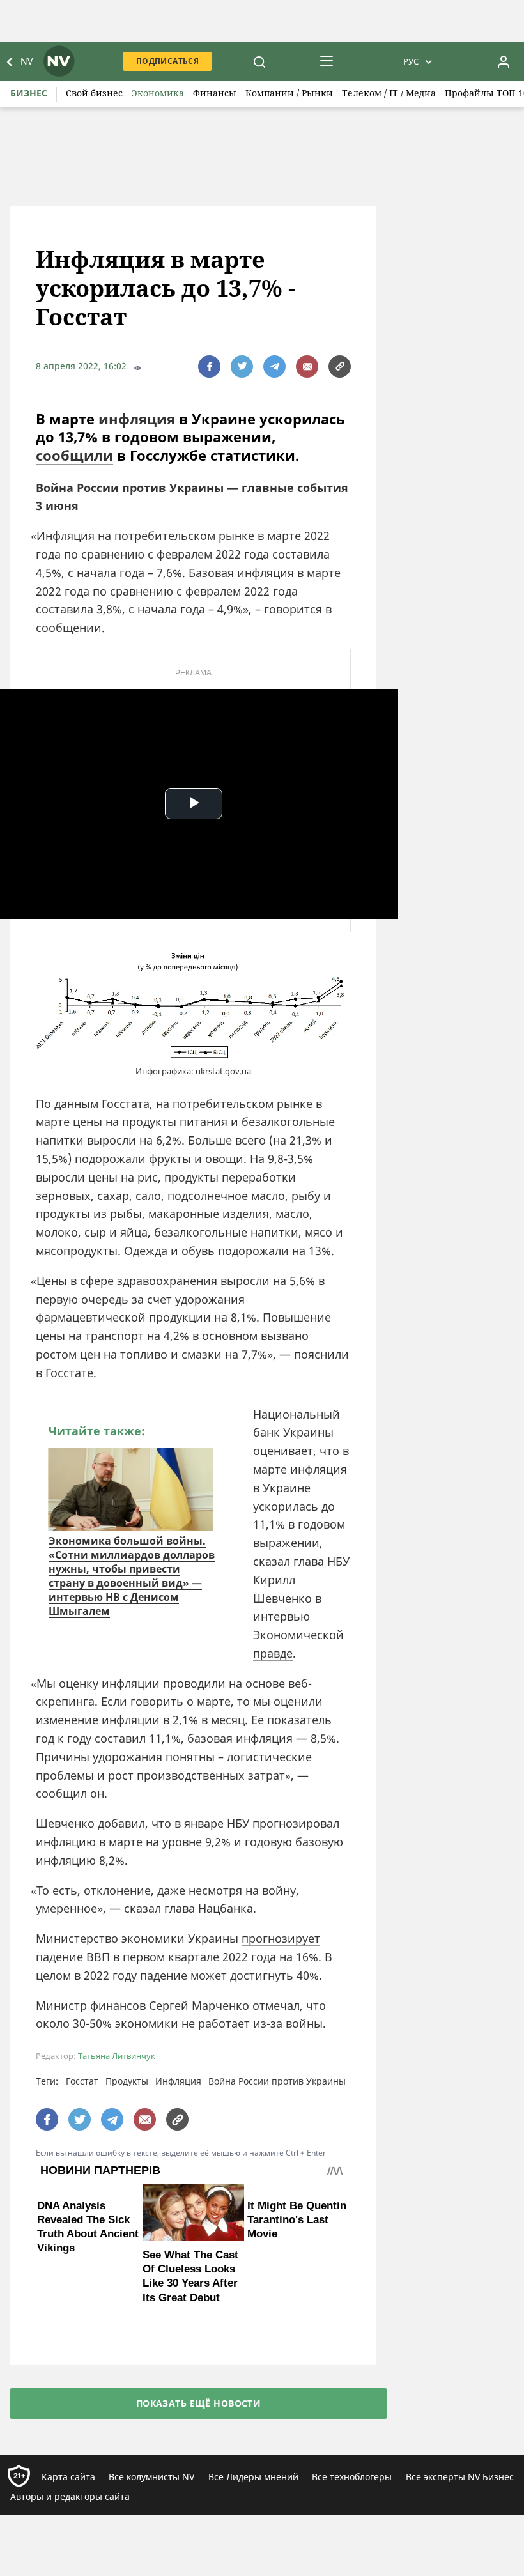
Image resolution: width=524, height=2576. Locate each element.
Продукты (127, 2081)
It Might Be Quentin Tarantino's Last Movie (297, 2269)
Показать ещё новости (198, 2403)
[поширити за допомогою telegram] (274, 366)
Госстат (82, 2081)
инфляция (137, 419)
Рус (411, 61)
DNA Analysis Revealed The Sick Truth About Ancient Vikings (88, 2276)
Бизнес (29, 93)
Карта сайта (68, 2477)
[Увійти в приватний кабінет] (504, 61)
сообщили (74, 455)
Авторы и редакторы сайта (70, 2496)
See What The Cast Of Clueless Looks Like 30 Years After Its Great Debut (190, 2276)
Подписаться (167, 61)
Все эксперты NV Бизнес (460, 2477)
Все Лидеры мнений (253, 2477)
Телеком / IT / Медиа (389, 93)
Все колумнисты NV (151, 2477)
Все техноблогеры (352, 2477)
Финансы (215, 93)
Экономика (158, 93)
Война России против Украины (277, 2081)
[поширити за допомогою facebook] (209, 366)
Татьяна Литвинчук (117, 2056)
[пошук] (259, 61)
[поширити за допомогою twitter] (242, 366)
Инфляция (178, 2081)
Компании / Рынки (289, 93)
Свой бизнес (94, 93)
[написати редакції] (307, 366)
